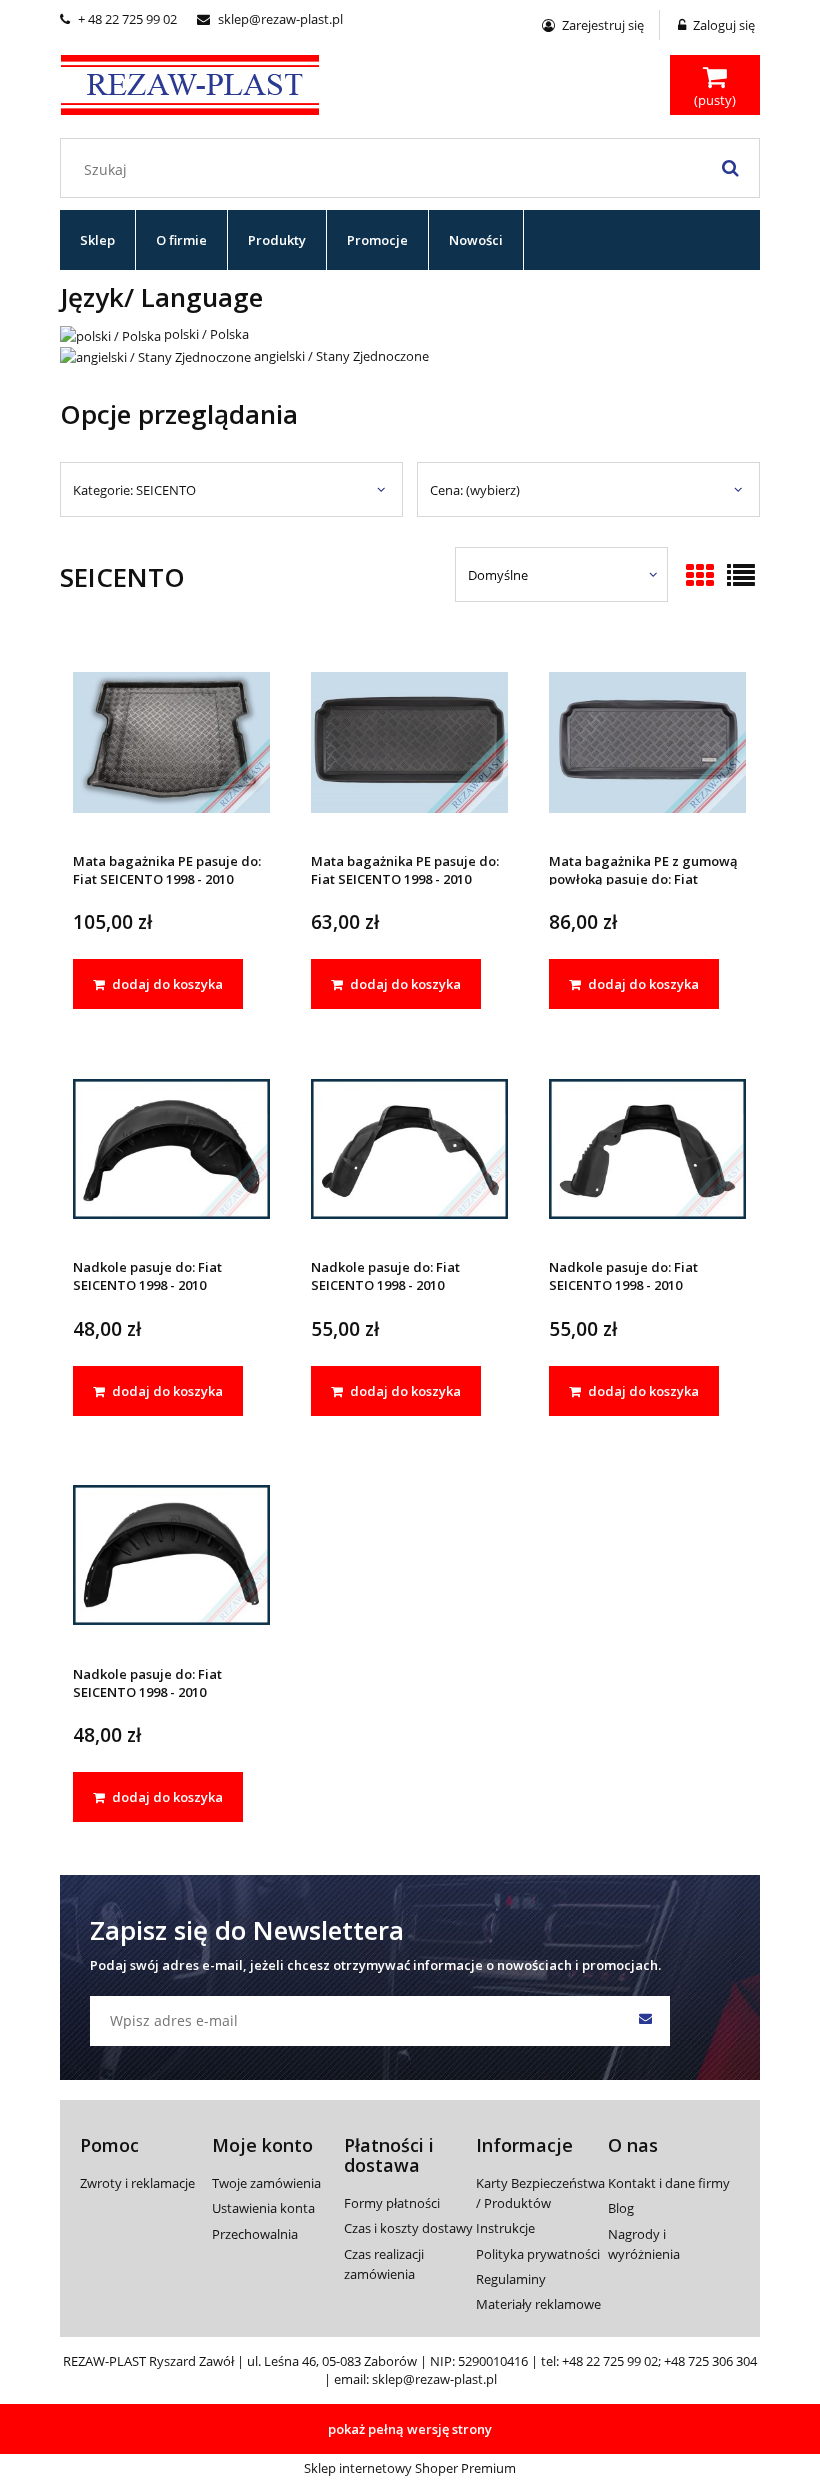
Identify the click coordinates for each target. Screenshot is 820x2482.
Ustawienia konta (263, 2208)
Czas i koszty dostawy (408, 2228)
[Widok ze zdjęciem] (700, 577)
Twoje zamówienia (266, 2183)
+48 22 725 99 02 (610, 2361)
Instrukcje (505, 2228)
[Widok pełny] (741, 577)
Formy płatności (392, 2203)
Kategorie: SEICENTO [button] (134, 490)
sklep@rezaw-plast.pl (270, 19)
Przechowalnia (255, 2234)
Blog (621, 2208)
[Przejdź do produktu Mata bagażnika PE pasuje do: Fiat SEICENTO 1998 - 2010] (171, 741)
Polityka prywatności (538, 2254)
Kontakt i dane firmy (669, 2183)
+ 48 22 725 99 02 (118, 19)
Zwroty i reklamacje (137, 2183)
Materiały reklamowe (538, 2304)
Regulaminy (511, 2279)
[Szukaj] (730, 168)
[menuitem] (98, 240)
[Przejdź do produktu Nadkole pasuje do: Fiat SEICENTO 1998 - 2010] (171, 1147)
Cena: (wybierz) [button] (475, 490)
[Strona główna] (190, 82)
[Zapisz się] (645, 2021)
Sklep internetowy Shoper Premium (410, 2468)
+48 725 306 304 (710, 2361)
